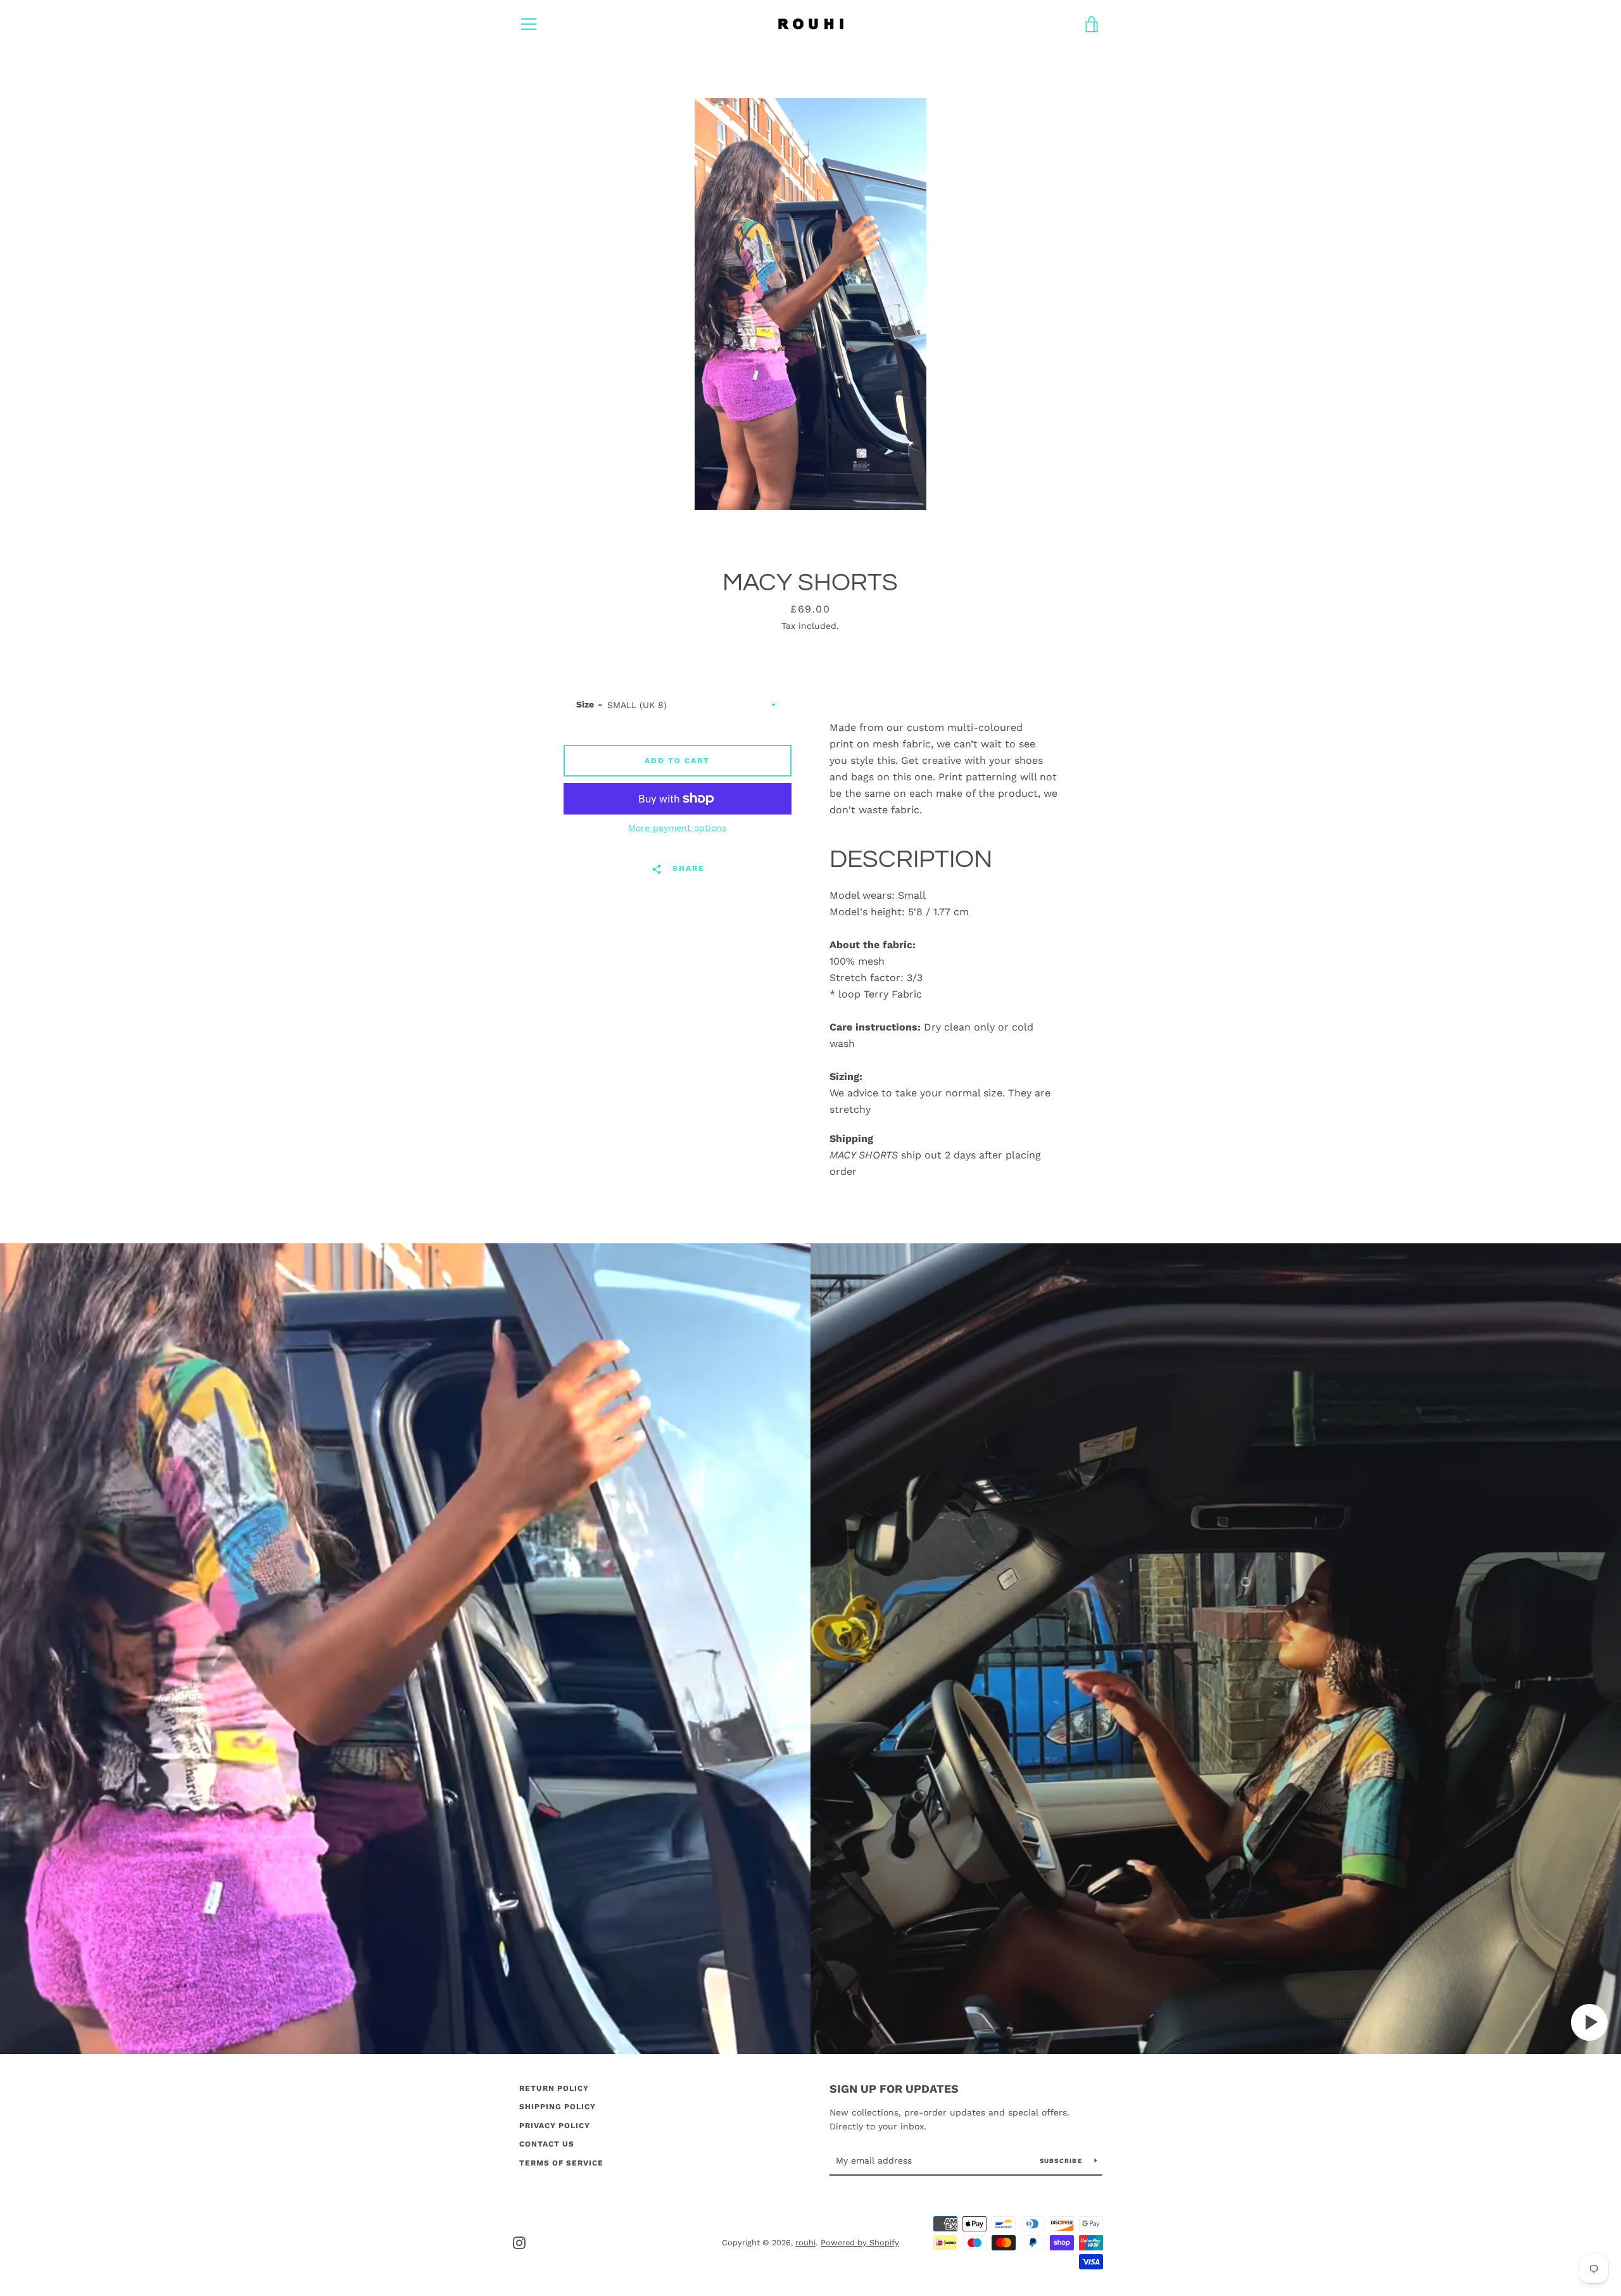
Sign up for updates (894, 2089)
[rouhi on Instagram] (519, 2242)
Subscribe (1063, 2161)
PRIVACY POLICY (555, 2126)
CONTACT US (547, 2144)
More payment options (677, 828)
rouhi (805, 2242)
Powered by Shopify (860, 2242)
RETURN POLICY (554, 2088)
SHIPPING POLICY (558, 2107)
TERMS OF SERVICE (561, 2163)
